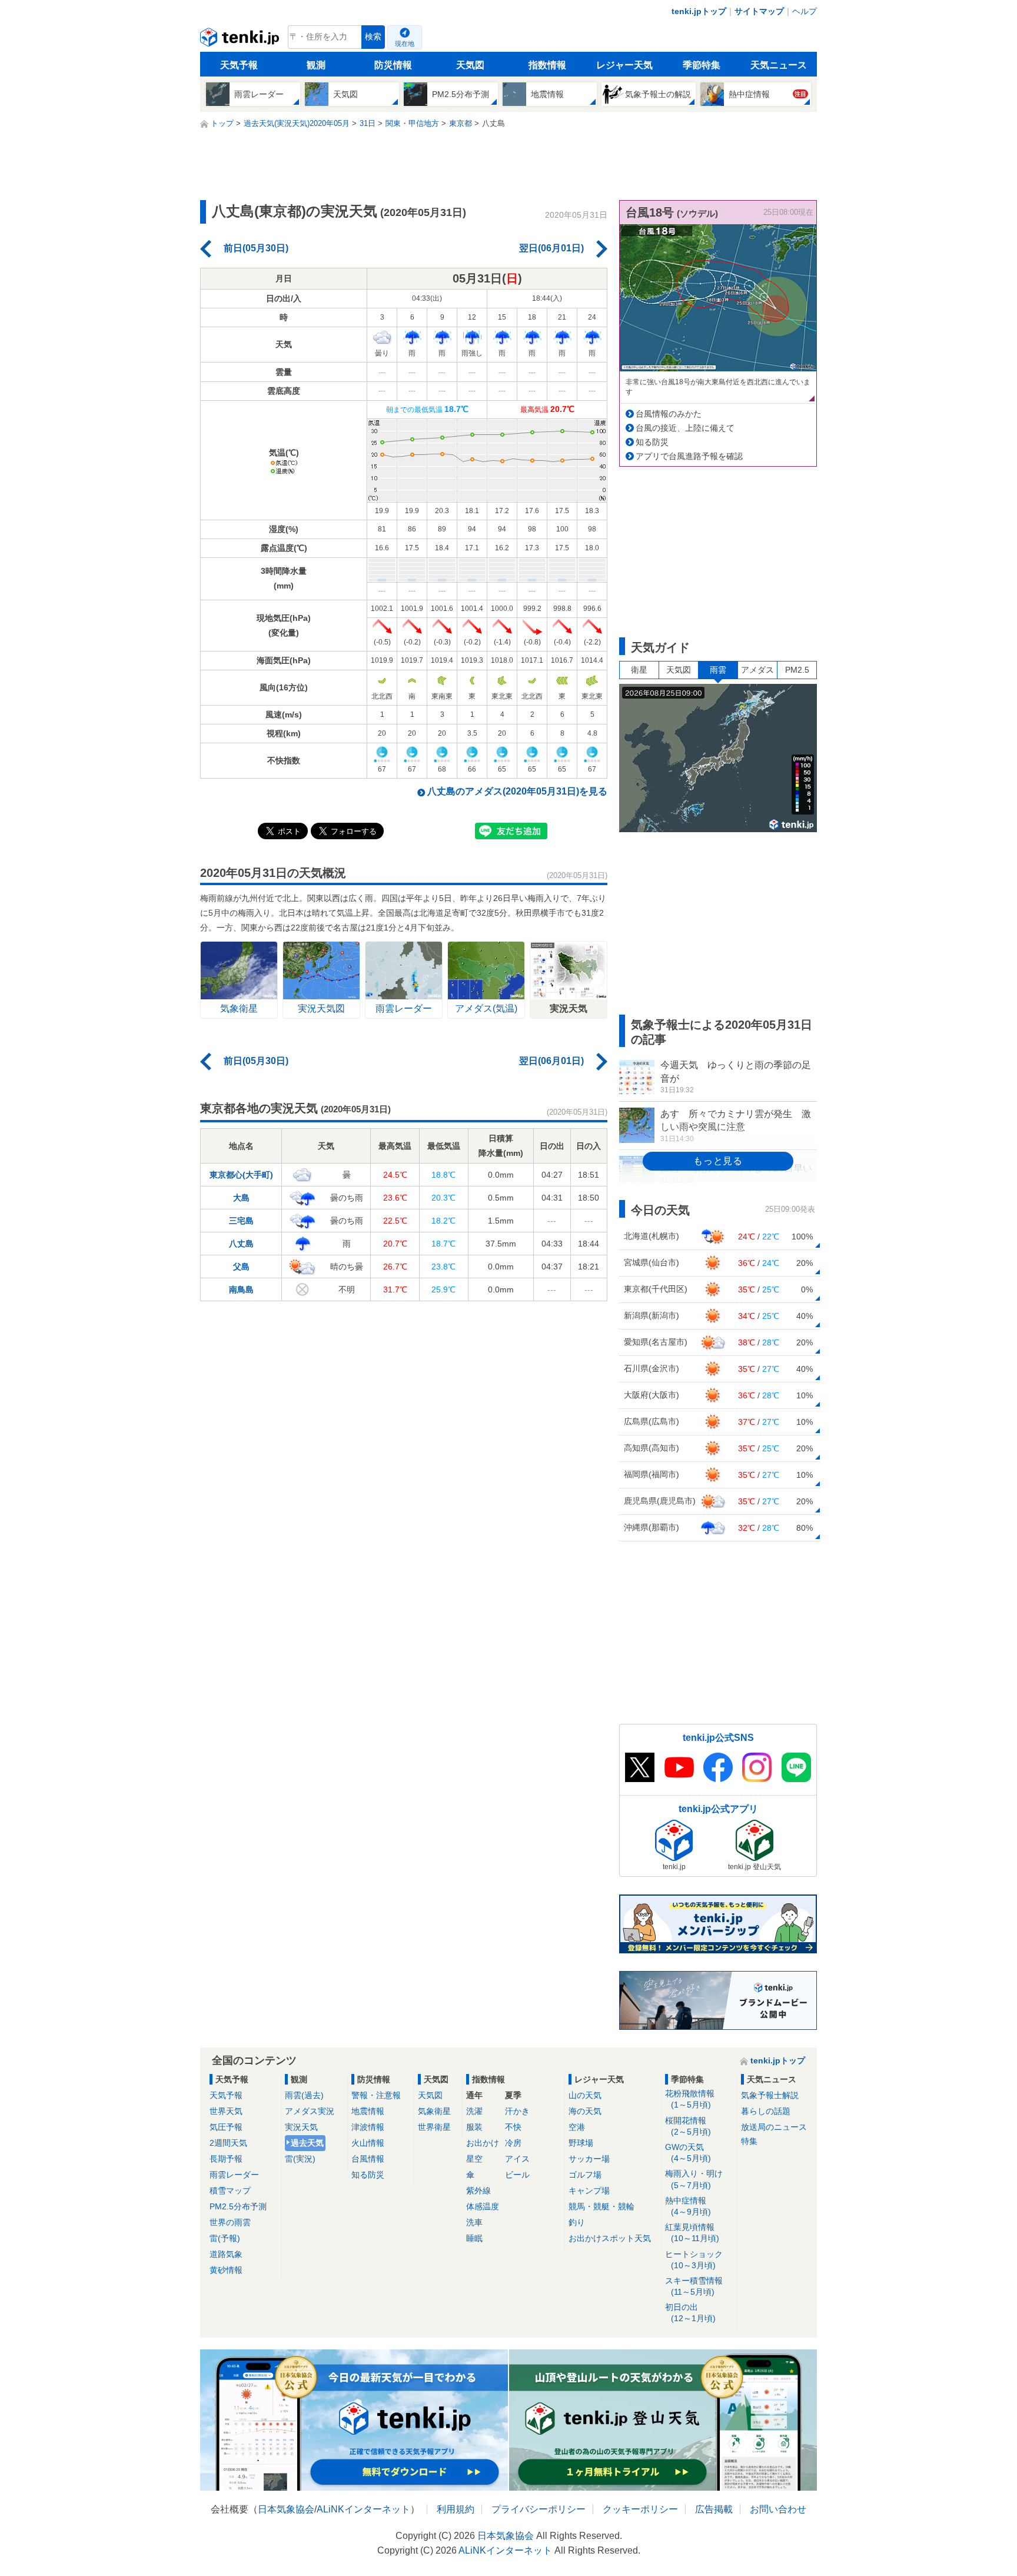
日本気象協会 (286, 2509)
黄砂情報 (226, 2270)
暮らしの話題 (766, 2111)
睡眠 (474, 2238)
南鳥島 (241, 1289)
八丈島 (241, 1244)
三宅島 (241, 1221)
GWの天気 (688, 2153)
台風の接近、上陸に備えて (685, 428)
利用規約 (456, 2509)
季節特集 (702, 65)
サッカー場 (589, 2159)
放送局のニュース (774, 2127)
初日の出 (690, 2313)
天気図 (470, 65)
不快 (513, 2127)
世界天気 (226, 2111)
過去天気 (307, 2143)
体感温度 (483, 2206)
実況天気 (301, 2127)
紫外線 (478, 2191)
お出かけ (483, 2143)
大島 (241, 1198)
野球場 (581, 2143)
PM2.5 (797, 670)
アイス (517, 2159)
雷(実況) (300, 2159)
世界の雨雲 (230, 2222)
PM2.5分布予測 (238, 2206)
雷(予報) (225, 2238)
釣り (577, 2222)
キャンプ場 (589, 2191)
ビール (517, 2175)
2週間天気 (228, 2143)
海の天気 (585, 2111)
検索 (373, 37)
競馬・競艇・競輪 (601, 2206)
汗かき (517, 2111)
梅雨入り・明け (694, 2179)
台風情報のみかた (669, 414)
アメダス (757, 670)
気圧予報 (226, 2127)
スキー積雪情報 (694, 2286)
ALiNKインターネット (363, 2509)
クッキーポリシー (640, 2509)
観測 (316, 65)
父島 (241, 1267)
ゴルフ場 (585, 2175)
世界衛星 (434, 2127)
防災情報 (393, 65)
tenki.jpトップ (699, 11)
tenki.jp (241, 40)
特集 (749, 2141)
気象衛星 (434, 2111)
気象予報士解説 (770, 2095)
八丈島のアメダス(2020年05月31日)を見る (517, 791)
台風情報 (368, 2159)
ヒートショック (694, 2260)
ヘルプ (805, 11)
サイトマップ (759, 11)
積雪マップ (230, 2191)
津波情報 (368, 2127)
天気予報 (239, 65)
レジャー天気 (624, 65)
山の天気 (585, 2095)
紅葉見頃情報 (692, 2233)
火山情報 (368, 2143)
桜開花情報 (688, 2126)
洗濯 (474, 2111)
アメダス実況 (310, 2111)
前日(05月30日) (256, 248)
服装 (474, 2127)
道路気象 (226, 2254)
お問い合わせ (778, 2509)
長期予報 (226, 2159)
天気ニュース (779, 65)
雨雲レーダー (234, 2175)
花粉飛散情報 (690, 2099)
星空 (474, 2159)
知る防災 (652, 442)
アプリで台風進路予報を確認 (689, 456)
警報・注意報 (376, 2095)
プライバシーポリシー (539, 2509)
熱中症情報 (688, 2206)
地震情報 (368, 2111)
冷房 (513, 2143)
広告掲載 (714, 2509)
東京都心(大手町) (241, 1175)
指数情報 (547, 65)
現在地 (405, 44)
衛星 (639, 670)
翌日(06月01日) (551, 248)
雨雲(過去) (304, 2095)
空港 (577, 2127)
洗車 (474, 2222)
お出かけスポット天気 (610, 2238)
